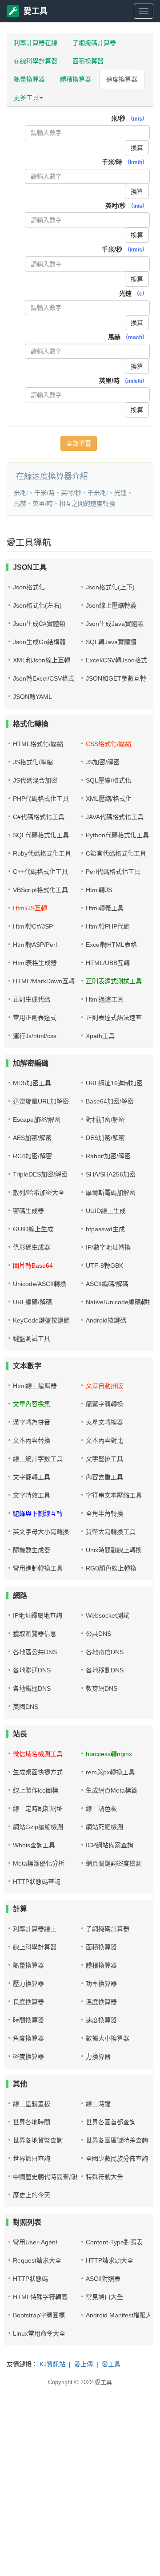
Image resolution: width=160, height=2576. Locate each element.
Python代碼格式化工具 (117, 835)
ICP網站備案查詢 (110, 1845)
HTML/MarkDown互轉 (44, 981)
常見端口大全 (104, 2297)
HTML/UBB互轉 (108, 963)
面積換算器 (88, 61)
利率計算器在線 (36, 43)
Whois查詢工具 (34, 1845)
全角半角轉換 (104, 1513)
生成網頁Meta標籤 (112, 1790)
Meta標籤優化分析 (39, 1863)
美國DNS (26, 1707)
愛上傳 (84, 2364)
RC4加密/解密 (32, 1156)
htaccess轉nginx (109, 1754)
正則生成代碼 (32, 999)
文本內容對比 (104, 1440)
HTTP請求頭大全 (110, 2260)
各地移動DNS (105, 1670)
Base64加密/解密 (110, 1101)
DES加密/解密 (105, 1138)
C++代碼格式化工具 (40, 872)
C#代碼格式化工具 (39, 817)
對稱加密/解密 (105, 1120)
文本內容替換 (32, 1440)
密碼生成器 (28, 1211)
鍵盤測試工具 (32, 1339)
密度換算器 (28, 2057)
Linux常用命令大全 (39, 2333)
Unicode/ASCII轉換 (40, 1284)
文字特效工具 (32, 1495)
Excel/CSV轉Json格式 (116, 660)
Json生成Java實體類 (115, 624)
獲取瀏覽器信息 (35, 1634)
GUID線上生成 (33, 1229)
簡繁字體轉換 (104, 1404)
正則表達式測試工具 (114, 981)
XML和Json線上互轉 (42, 660)
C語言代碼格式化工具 (116, 853)
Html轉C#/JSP (33, 926)
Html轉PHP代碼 (108, 926)
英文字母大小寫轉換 (41, 1532)
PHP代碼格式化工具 (41, 799)
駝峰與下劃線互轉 (38, 1513)
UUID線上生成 (106, 1211)
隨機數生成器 (32, 1550)
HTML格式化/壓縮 (38, 744)
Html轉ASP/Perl (35, 945)
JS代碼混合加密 (35, 780)
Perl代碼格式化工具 (113, 872)
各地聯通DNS (32, 1670)
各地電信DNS (105, 1652)
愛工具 (36, 11)
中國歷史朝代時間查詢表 (47, 2177)
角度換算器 (28, 2038)
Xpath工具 (100, 1036)
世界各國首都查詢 (111, 2122)
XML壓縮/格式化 (109, 799)
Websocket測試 (108, 1615)
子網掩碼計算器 (94, 43)
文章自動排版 (104, 1386)
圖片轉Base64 (33, 1266)
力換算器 (98, 2057)
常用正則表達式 (35, 1018)
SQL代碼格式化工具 (41, 835)
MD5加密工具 (32, 1083)
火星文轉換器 (104, 1422)
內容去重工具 (104, 1477)
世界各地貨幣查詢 (38, 2140)
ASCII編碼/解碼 (107, 1284)
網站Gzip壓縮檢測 (38, 1827)
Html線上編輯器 (35, 1386)
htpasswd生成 (105, 1229)
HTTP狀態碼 (30, 2279)
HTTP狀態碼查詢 (37, 1882)
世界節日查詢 (32, 2158)
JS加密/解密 (103, 762)
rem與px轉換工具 (110, 1772)
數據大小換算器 (108, 2038)
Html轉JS (99, 890)
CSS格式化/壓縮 (108, 744)
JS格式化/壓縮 (33, 762)
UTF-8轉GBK (104, 1266)
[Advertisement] (80, 2494)
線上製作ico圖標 (36, 1790)
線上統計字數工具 (38, 1459)
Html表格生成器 (35, 963)
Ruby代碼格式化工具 (42, 853)
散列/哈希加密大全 (39, 1193)
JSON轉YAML (32, 697)
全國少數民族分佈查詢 (117, 2158)
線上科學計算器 (35, 1947)
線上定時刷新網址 (38, 1809)
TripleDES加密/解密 (40, 1174)
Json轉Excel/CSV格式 (44, 678)
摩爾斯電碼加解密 (111, 1193)
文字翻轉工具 (32, 1477)
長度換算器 (28, 2002)
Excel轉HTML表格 (111, 945)
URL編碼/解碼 (32, 1302)
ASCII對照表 (103, 2279)
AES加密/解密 (32, 1138)
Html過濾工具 (105, 999)
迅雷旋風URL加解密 (41, 1101)
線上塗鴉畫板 (32, 2104)
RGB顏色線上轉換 (111, 1568)
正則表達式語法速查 (114, 1018)
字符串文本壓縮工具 (114, 1495)
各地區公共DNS (35, 1652)
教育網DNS (102, 1688)
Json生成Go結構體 (39, 642)
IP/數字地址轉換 (108, 1247)
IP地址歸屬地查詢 (38, 1615)
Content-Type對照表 (114, 2242)
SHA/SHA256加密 (111, 1174)
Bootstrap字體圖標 (39, 2315)
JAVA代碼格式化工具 (115, 817)
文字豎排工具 (104, 1459)
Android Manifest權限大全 (122, 2315)
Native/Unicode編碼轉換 (120, 1302)
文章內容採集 (32, 1404)
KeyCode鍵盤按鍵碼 (41, 1320)
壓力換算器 (28, 1984)
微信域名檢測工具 (38, 1754)
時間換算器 (28, 2020)
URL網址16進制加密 (114, 1083)
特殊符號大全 (104, 2177)
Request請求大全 (37, 2260)
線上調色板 (101, 1809)
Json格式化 (29, 587)
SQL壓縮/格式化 (108, 780)
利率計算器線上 (35, 1929)
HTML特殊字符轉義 (40, 2297)
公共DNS (98, 1634)
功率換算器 (101, 1984)
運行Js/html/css (35, 1036)
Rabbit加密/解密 (108, 1156)
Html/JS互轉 (30, 908)
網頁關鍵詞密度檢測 (114, 1863)
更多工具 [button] (26, 97)
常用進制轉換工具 (38, 1568)
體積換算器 (76, 79)
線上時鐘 (98, 2104)
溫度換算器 (101, 2002)
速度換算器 (122, 79)
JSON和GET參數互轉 (116, 678)
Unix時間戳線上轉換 (114, 1550)
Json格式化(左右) (37, 605)
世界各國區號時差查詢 (117, 2140)
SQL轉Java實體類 (111, 642)
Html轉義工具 (105, 908)
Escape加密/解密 (37, 1120)
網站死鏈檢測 (104, 1827)
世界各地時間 (32, 2122)
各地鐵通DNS (32, 1688)
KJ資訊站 (52, 2364)
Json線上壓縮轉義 (111, 605)
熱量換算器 (29, 79)
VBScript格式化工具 (40, 890)
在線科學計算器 (36, 61)
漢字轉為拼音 (32, 1422)
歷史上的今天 (32, 2195)
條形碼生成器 (32, 1247)
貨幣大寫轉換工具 (111, 1532)
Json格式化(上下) (110, 587)
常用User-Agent (35, 2242)
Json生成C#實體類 (39, 624)
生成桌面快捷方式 (38, 1772)
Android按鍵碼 (106, 1320)
